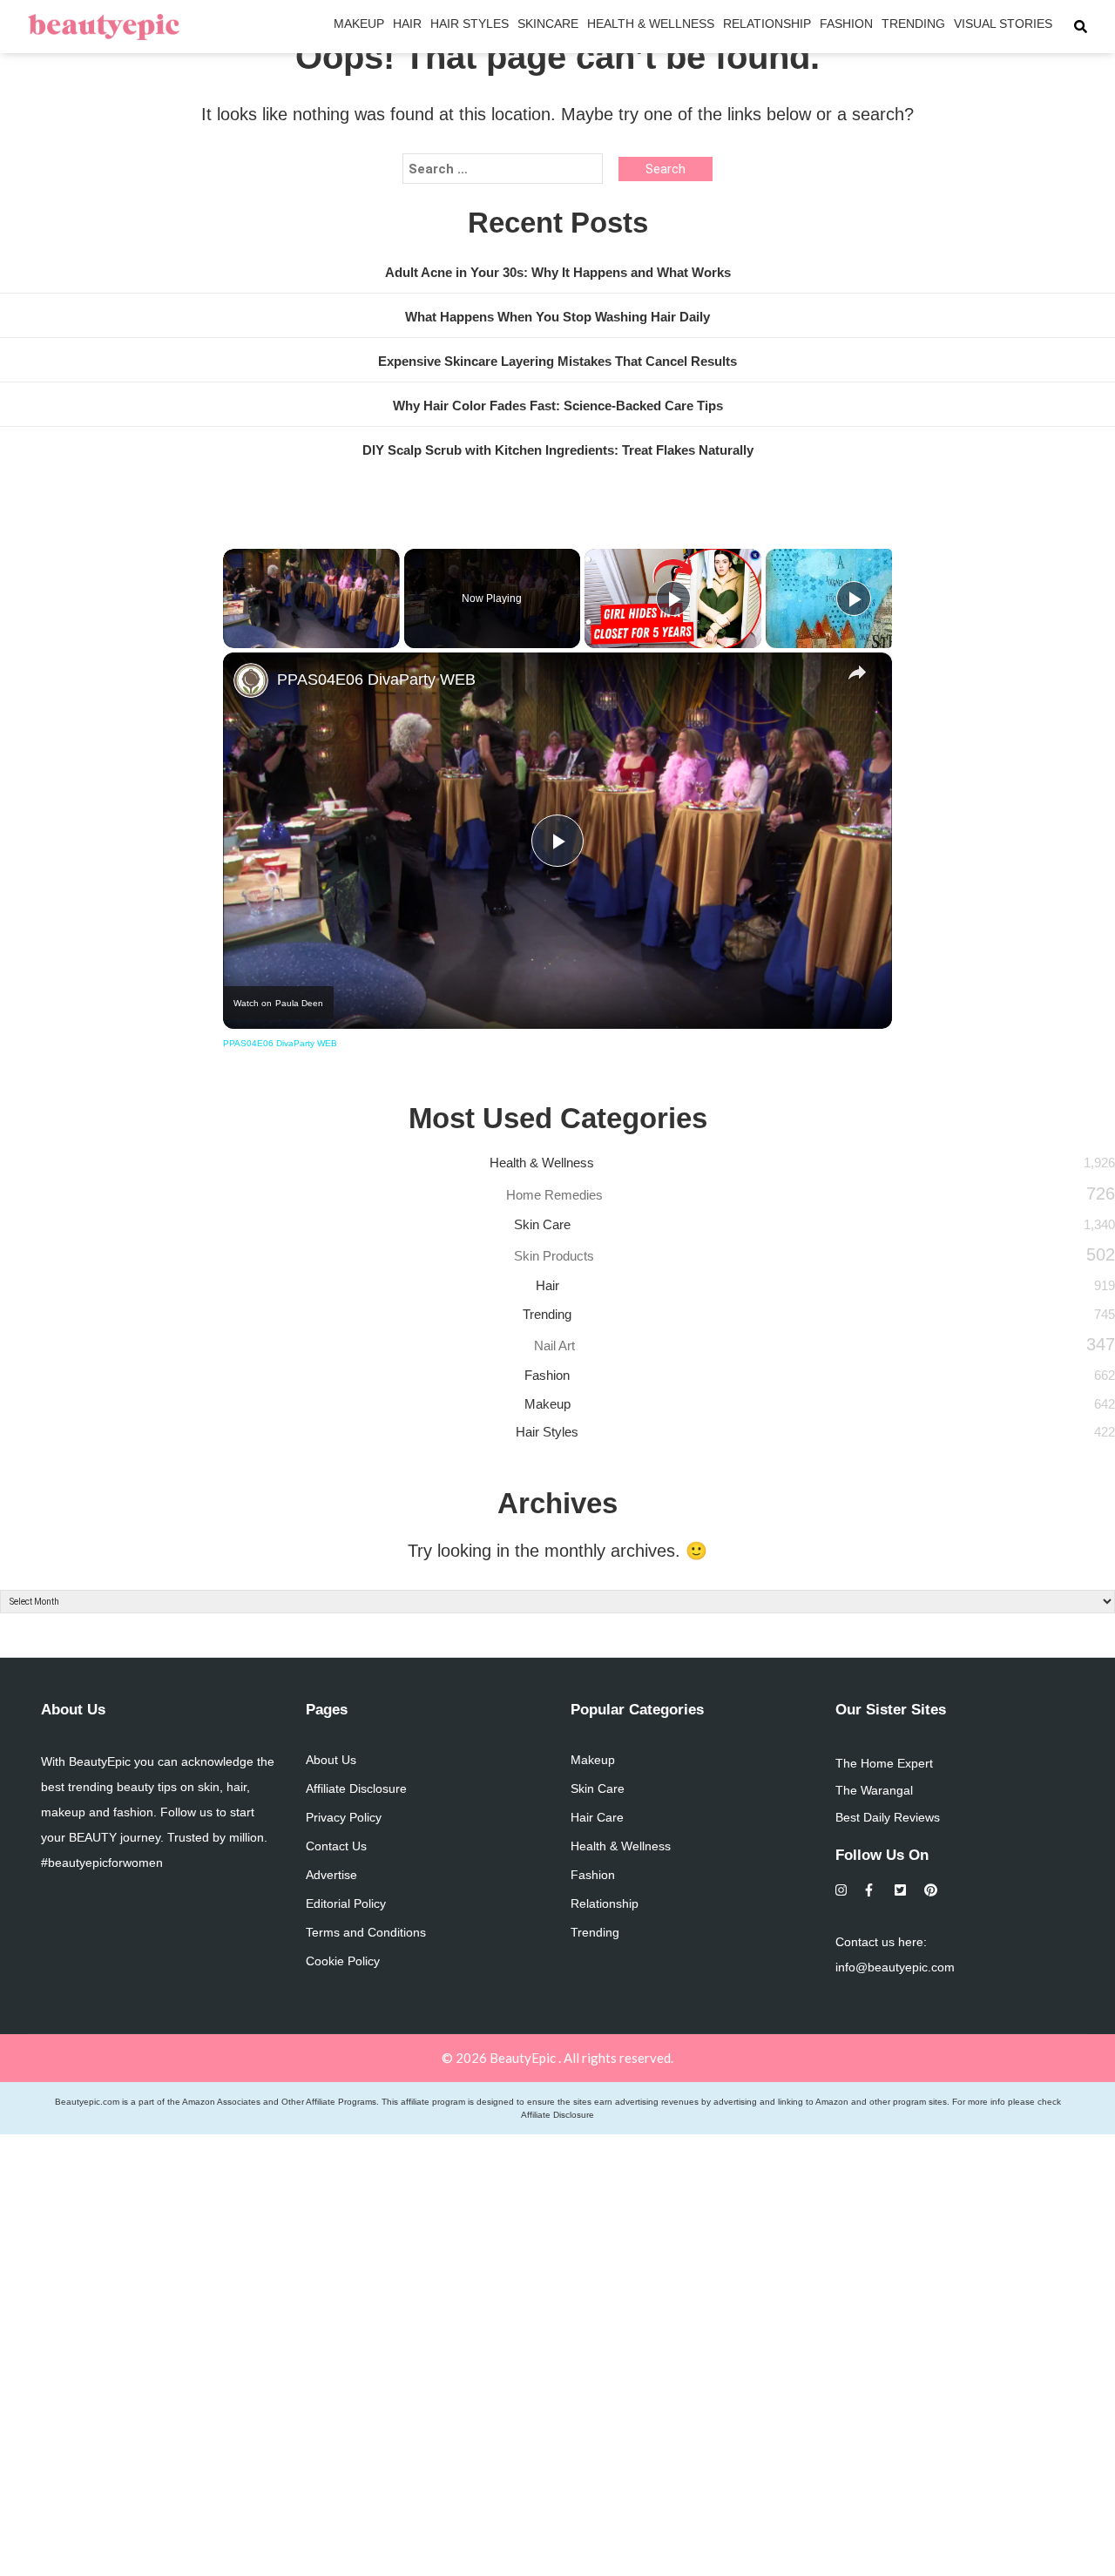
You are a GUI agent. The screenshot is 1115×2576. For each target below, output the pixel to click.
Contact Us (336, 1846)
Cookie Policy (343, 1961)
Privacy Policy (344, 1817)
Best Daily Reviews (888, 1817)
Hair (407, 24)
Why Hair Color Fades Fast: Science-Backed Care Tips (558, 406)
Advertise (331, 1875)
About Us (331, 1760)
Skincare (548, 24)
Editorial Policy (346, 1903)
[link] (251, 680)
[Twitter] (901, 1890)
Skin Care (542, 1224)
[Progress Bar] (311, 627)
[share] (857, 673)
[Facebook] (872, 1890)
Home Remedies (554, 1195)
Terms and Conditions (366, 1932)
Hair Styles (470, 24)
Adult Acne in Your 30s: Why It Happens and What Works (558, 272)
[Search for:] (503, 169)
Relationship (767, 24)
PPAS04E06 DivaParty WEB (376, 679)
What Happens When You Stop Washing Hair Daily (557, 317)
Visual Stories (1003, 24)
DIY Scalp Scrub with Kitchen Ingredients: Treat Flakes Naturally (558, 450)
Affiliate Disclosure (356, 1788)
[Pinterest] (931, 1890)
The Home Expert (884, 1763)
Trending (913, 24)
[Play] (233, 638)
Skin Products (554, 1256)
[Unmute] (254, 638)
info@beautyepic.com (895, 1967)
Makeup (359, 24)
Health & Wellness (651, 24)
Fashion (846, 24)
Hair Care (597, 1817)
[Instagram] (842, 1890)
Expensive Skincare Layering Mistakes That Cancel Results (557, 361)
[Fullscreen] (389, 638)
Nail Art (554, 1345)
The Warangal (874, 1790)
